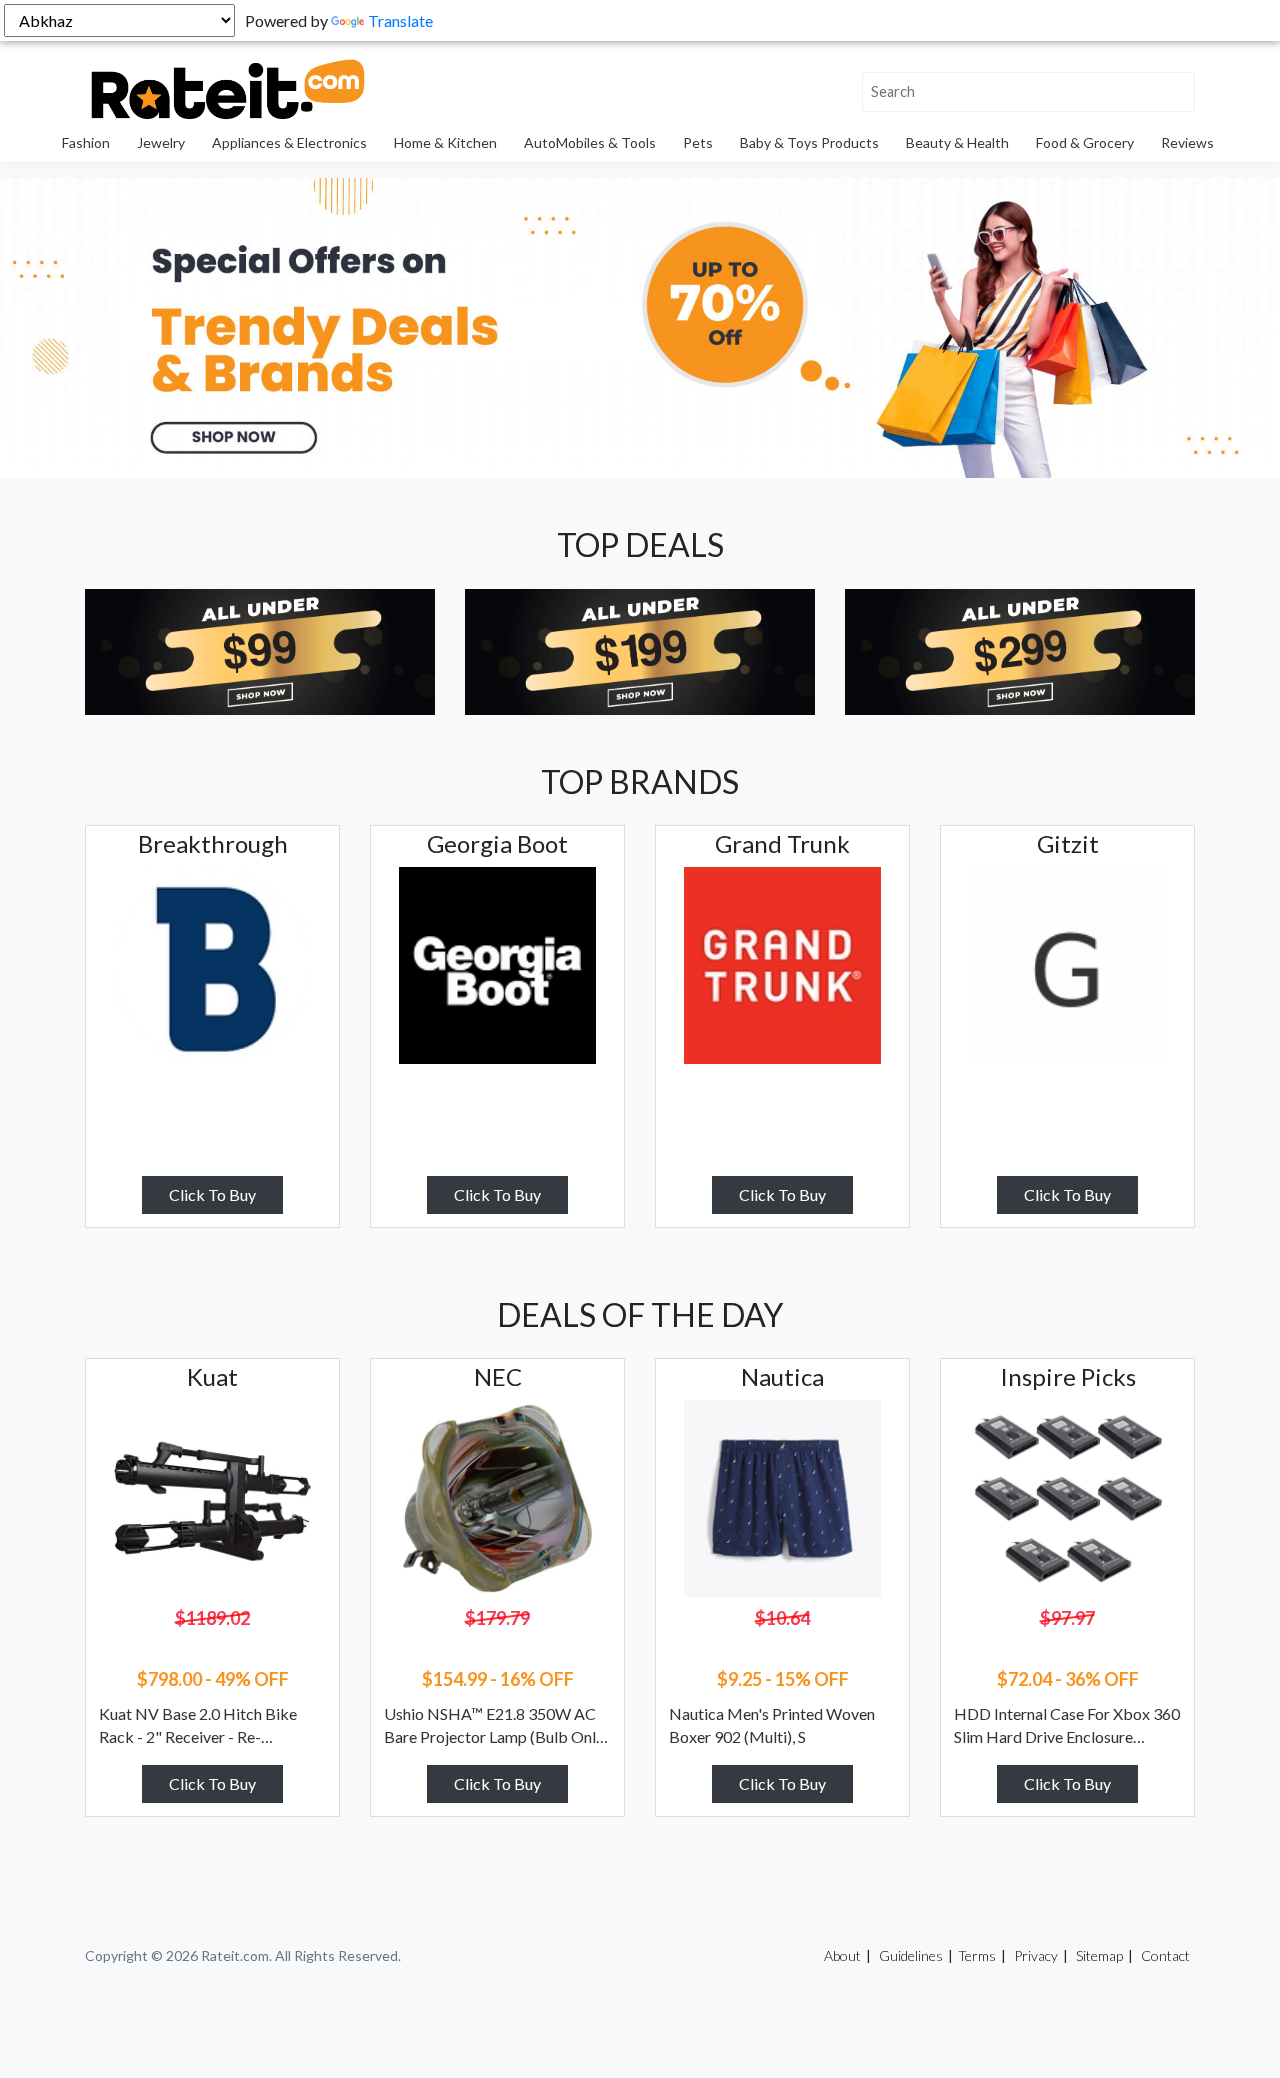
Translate (400, 20)
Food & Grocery (1085, 142)
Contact (1165, 1955)
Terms (977, 1955)
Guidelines (911, 1955)
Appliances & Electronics (289, 142)
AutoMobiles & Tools (590, 142)
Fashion (86, 142)
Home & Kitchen (445, 142)
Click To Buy (212, 1194)
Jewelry (161, 142)
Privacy (1036, 1955)
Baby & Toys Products (809, 142)
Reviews (1187, 142)
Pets (698, 142)
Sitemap (1099, 1955)
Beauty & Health (957, 142)
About (842, 1955)
